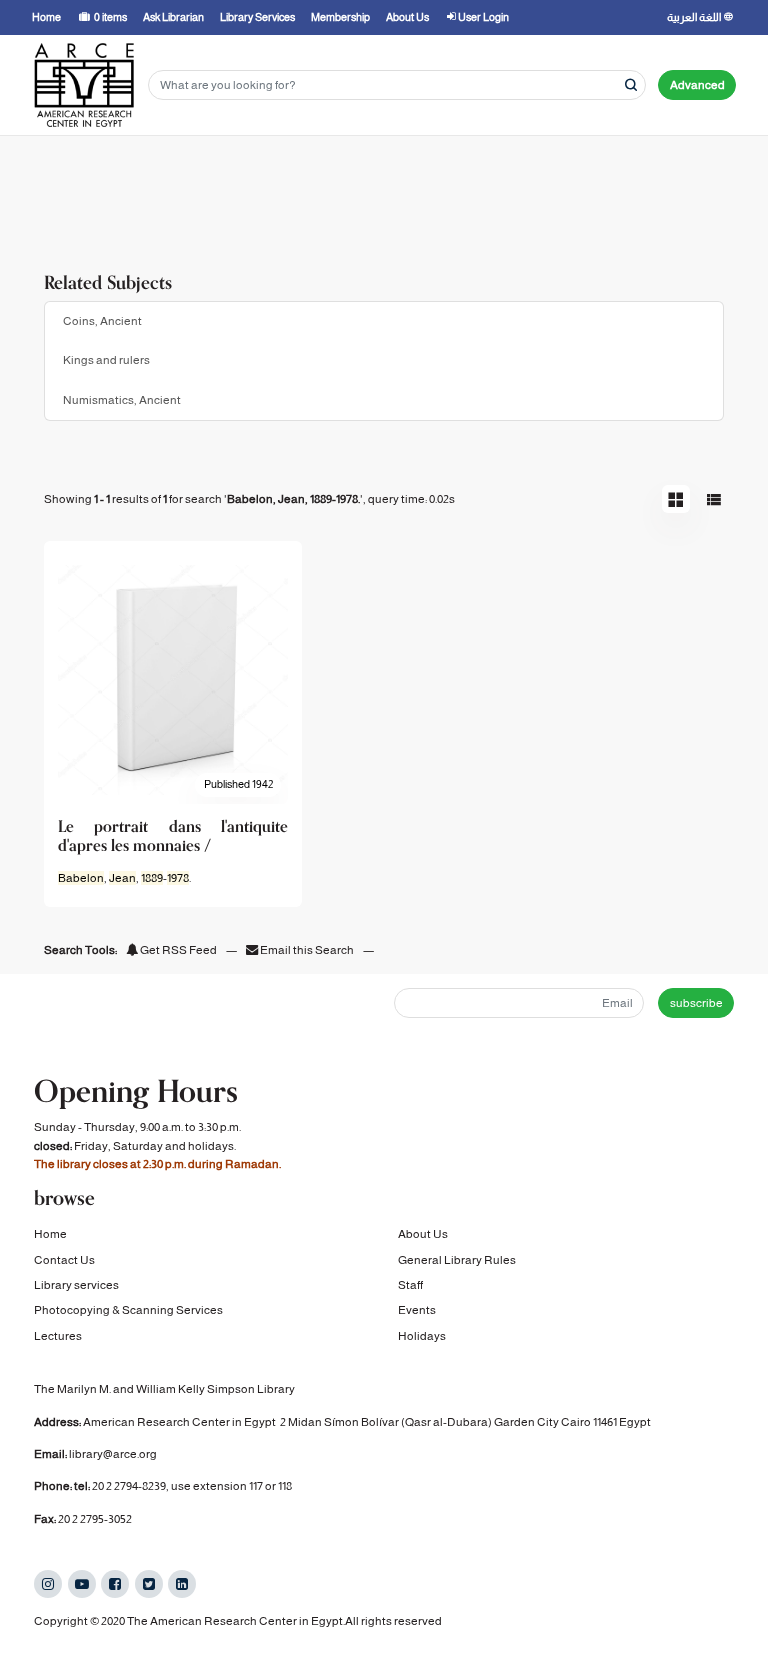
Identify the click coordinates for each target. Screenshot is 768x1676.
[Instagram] (48, 1584)
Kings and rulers (106, 360)
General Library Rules (457, 1260)
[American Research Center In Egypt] (84, 85)
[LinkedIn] (182, 1584)
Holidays (422, 1336)
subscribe (696, 1003)
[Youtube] (82, 1584)
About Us (423, 1234)
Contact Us (64, 1260)
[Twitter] (149, 1584)
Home (50, 1234)
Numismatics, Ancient (122, 400)
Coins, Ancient (102, 321)
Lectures (58, 1336)
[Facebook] (115, 1584)
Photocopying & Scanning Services (128, 1310)
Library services (76, 1285)
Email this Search (307, 950)
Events (417, 1310)
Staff (410, 1285)
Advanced (697, 85)
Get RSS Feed (177, 950)
